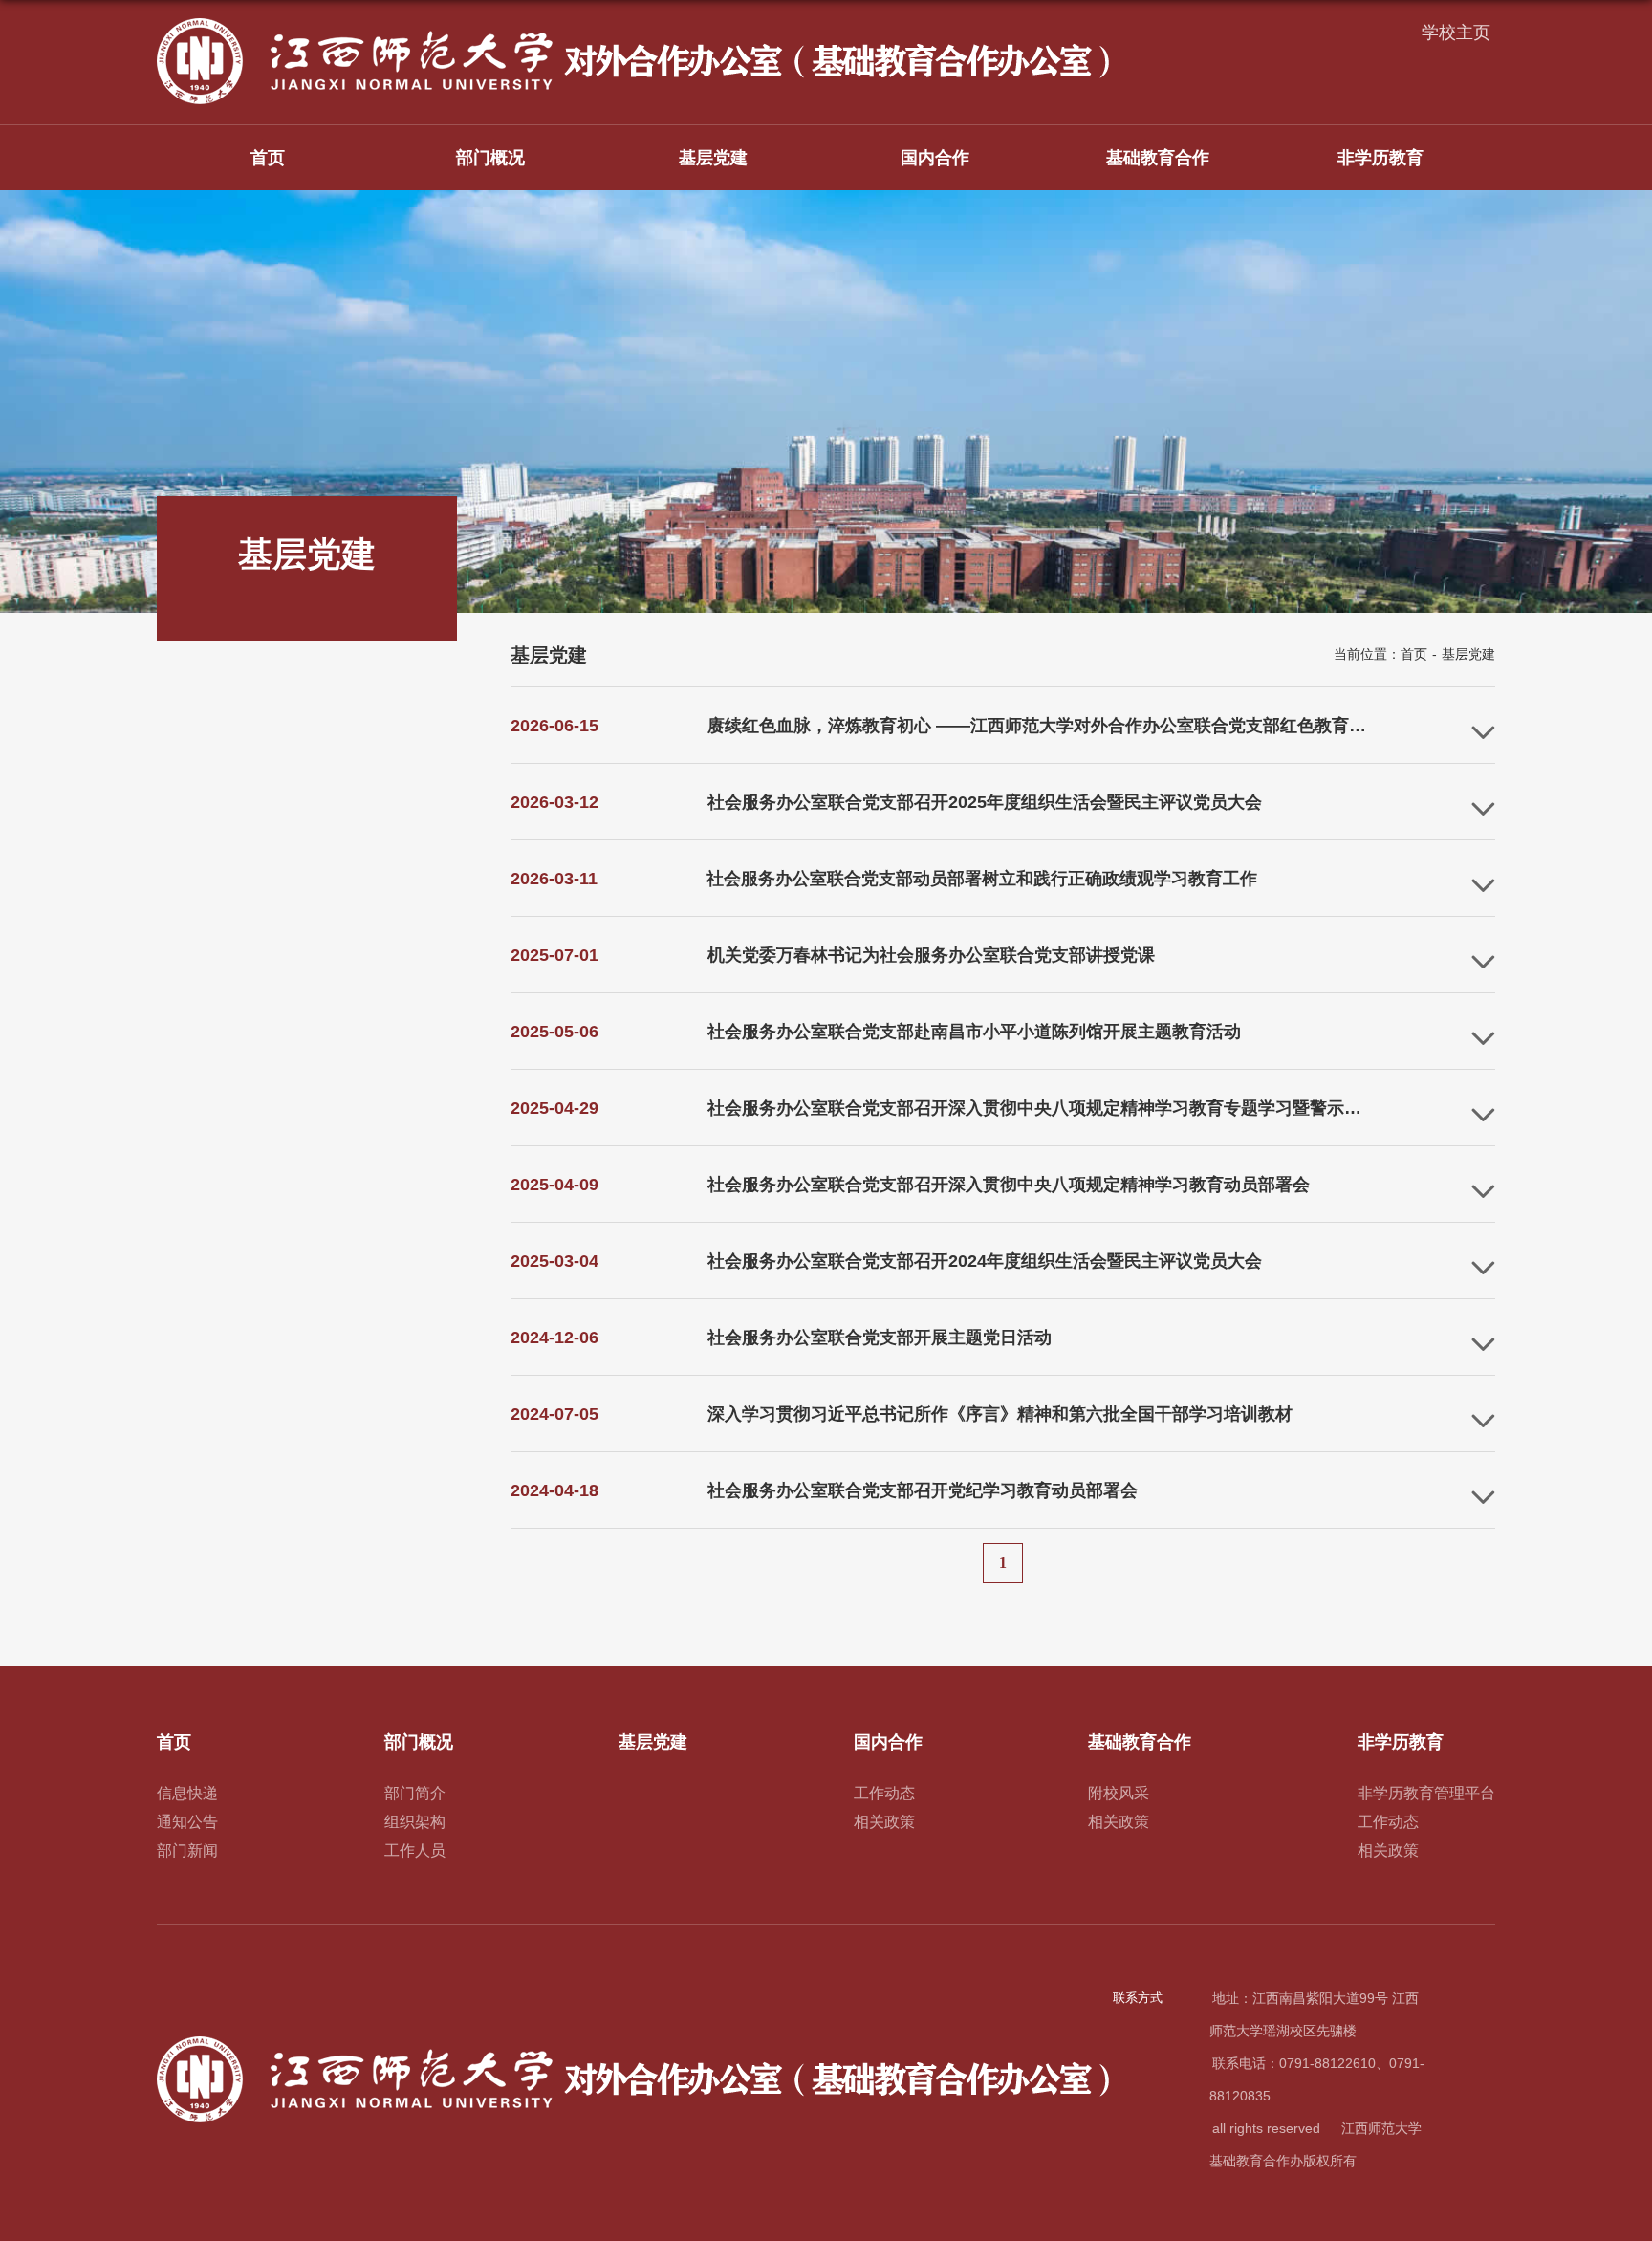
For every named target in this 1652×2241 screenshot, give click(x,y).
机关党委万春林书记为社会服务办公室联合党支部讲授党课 (931, 955)
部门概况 (490, 158)
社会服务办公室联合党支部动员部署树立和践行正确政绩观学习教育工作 (982, 879)
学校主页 (1456, 33)
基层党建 (713, 158)
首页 (268, 158)
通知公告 (187, 1822)
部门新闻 (187, 1850)
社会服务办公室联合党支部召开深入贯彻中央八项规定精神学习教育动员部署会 (1009, 1185)
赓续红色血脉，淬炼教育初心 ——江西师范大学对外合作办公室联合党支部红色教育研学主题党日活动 (1097, 726)
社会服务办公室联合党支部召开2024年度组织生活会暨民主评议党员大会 (985, 1261)
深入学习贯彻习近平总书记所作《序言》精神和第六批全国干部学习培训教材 (1000, 1414)
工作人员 (415, 1850)
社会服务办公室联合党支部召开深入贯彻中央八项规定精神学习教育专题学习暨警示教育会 (1052, 1108)
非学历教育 (1380, 158)
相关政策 (884, 1822)
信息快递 (187, 1793)
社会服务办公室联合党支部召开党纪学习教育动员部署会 (923, 1490)
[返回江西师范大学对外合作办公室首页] (635, 24)
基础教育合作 (1158, 158)
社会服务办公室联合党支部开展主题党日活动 (880, 1338)
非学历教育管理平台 (1426, 1793)
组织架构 (415, 1822)
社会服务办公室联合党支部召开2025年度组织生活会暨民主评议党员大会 (985, 802)
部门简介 (415, 1793)
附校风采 (1119, 1793)
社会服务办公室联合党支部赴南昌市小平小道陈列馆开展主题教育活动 (974, 1032)
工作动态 (884, 1793)
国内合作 (935, 158)
